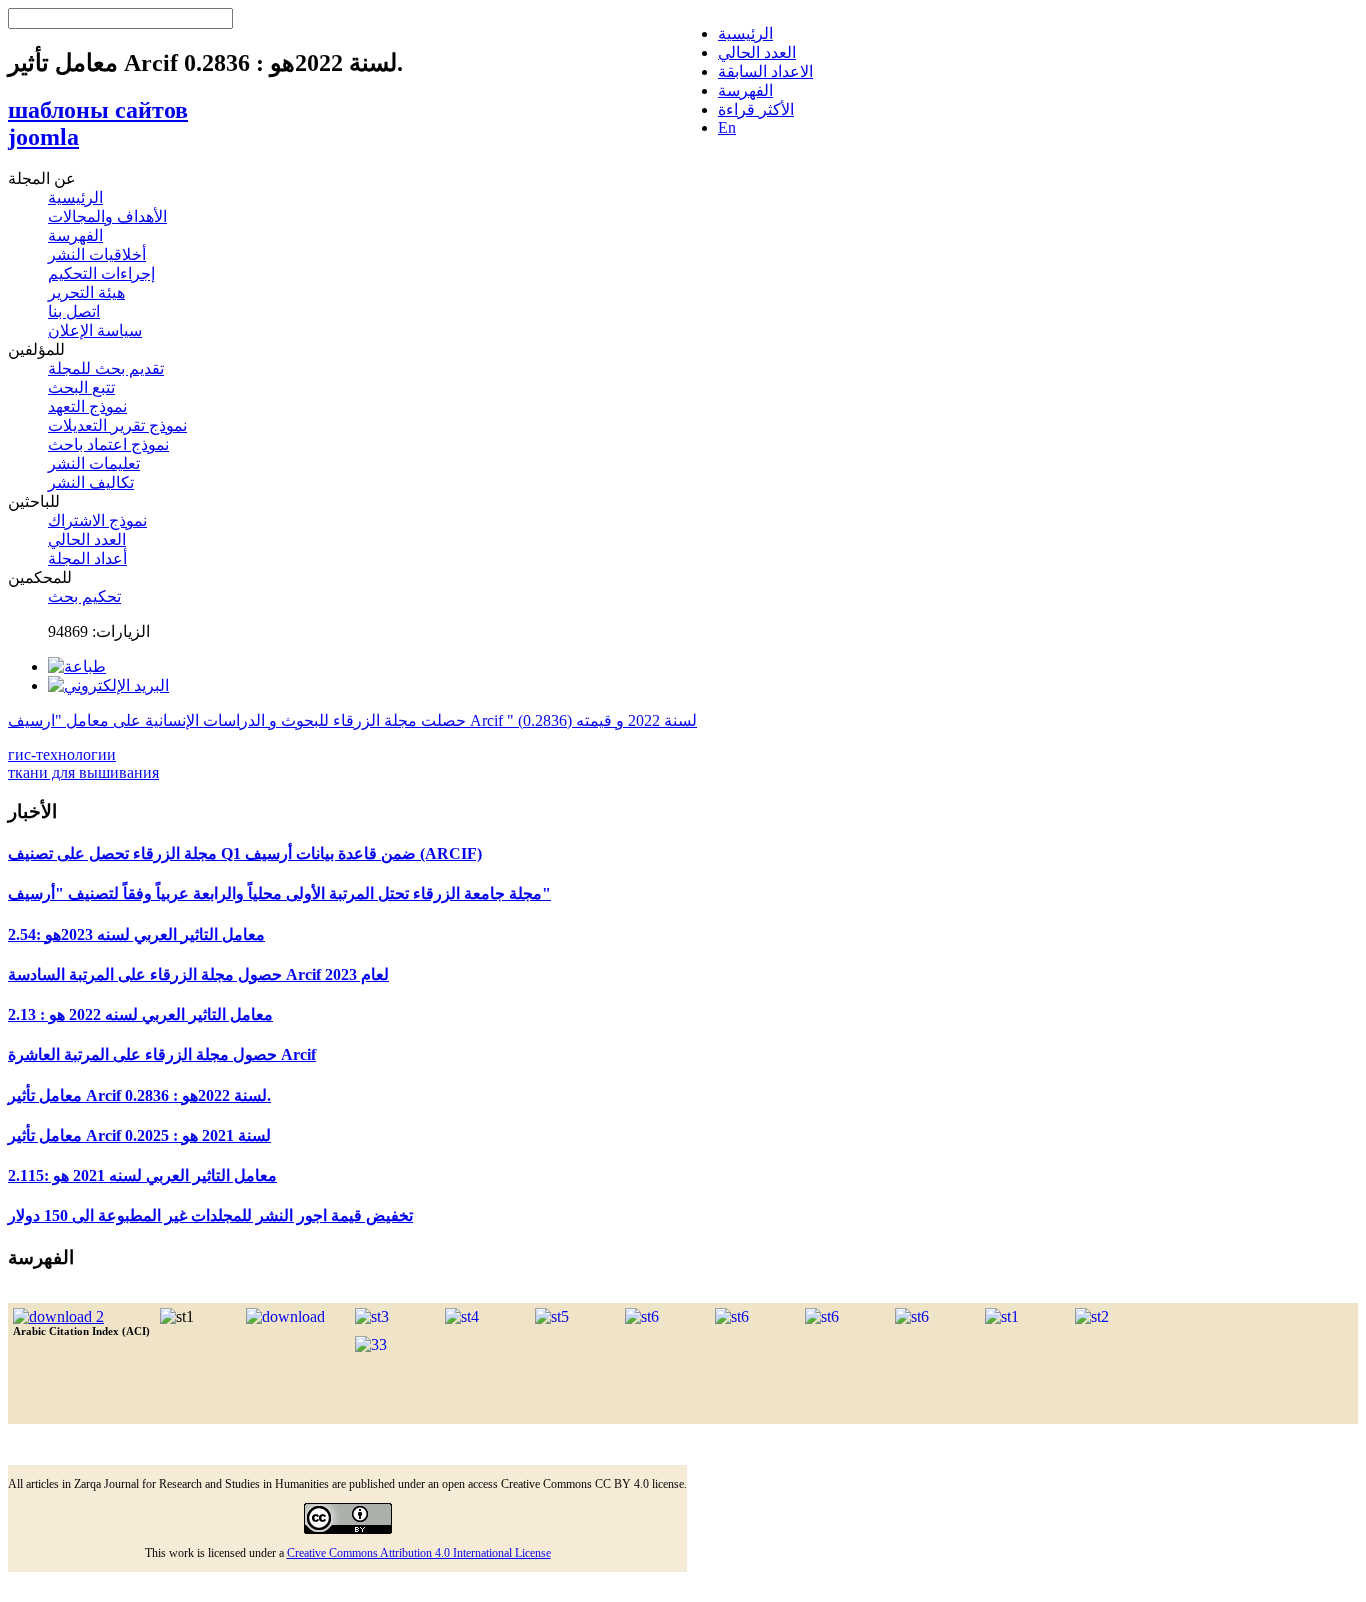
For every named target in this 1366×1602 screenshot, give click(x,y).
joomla (43, 137)
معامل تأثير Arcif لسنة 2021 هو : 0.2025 (139, 1135)
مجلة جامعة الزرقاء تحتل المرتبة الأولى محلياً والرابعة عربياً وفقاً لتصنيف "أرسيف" (279, 893)
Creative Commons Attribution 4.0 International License (419, 1553)
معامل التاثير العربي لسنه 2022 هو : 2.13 (140, 1014)
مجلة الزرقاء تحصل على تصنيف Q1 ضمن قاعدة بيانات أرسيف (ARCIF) (245, 853)
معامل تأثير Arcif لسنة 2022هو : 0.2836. (139, 1095)
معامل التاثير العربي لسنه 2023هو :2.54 (136, 934)
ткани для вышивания (83, 772)
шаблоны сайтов (98, 110)
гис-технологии (62, 754)
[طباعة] (77, 666)
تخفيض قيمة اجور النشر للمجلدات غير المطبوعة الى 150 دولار (210, 1215)
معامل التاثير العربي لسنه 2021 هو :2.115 (142, 1175)
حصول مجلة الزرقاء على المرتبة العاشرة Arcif (162, 1054)
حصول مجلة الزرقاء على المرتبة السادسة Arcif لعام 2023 (198, 974)
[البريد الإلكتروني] (108, 685)
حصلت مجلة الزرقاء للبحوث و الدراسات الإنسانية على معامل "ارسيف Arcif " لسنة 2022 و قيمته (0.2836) (352, 720)
